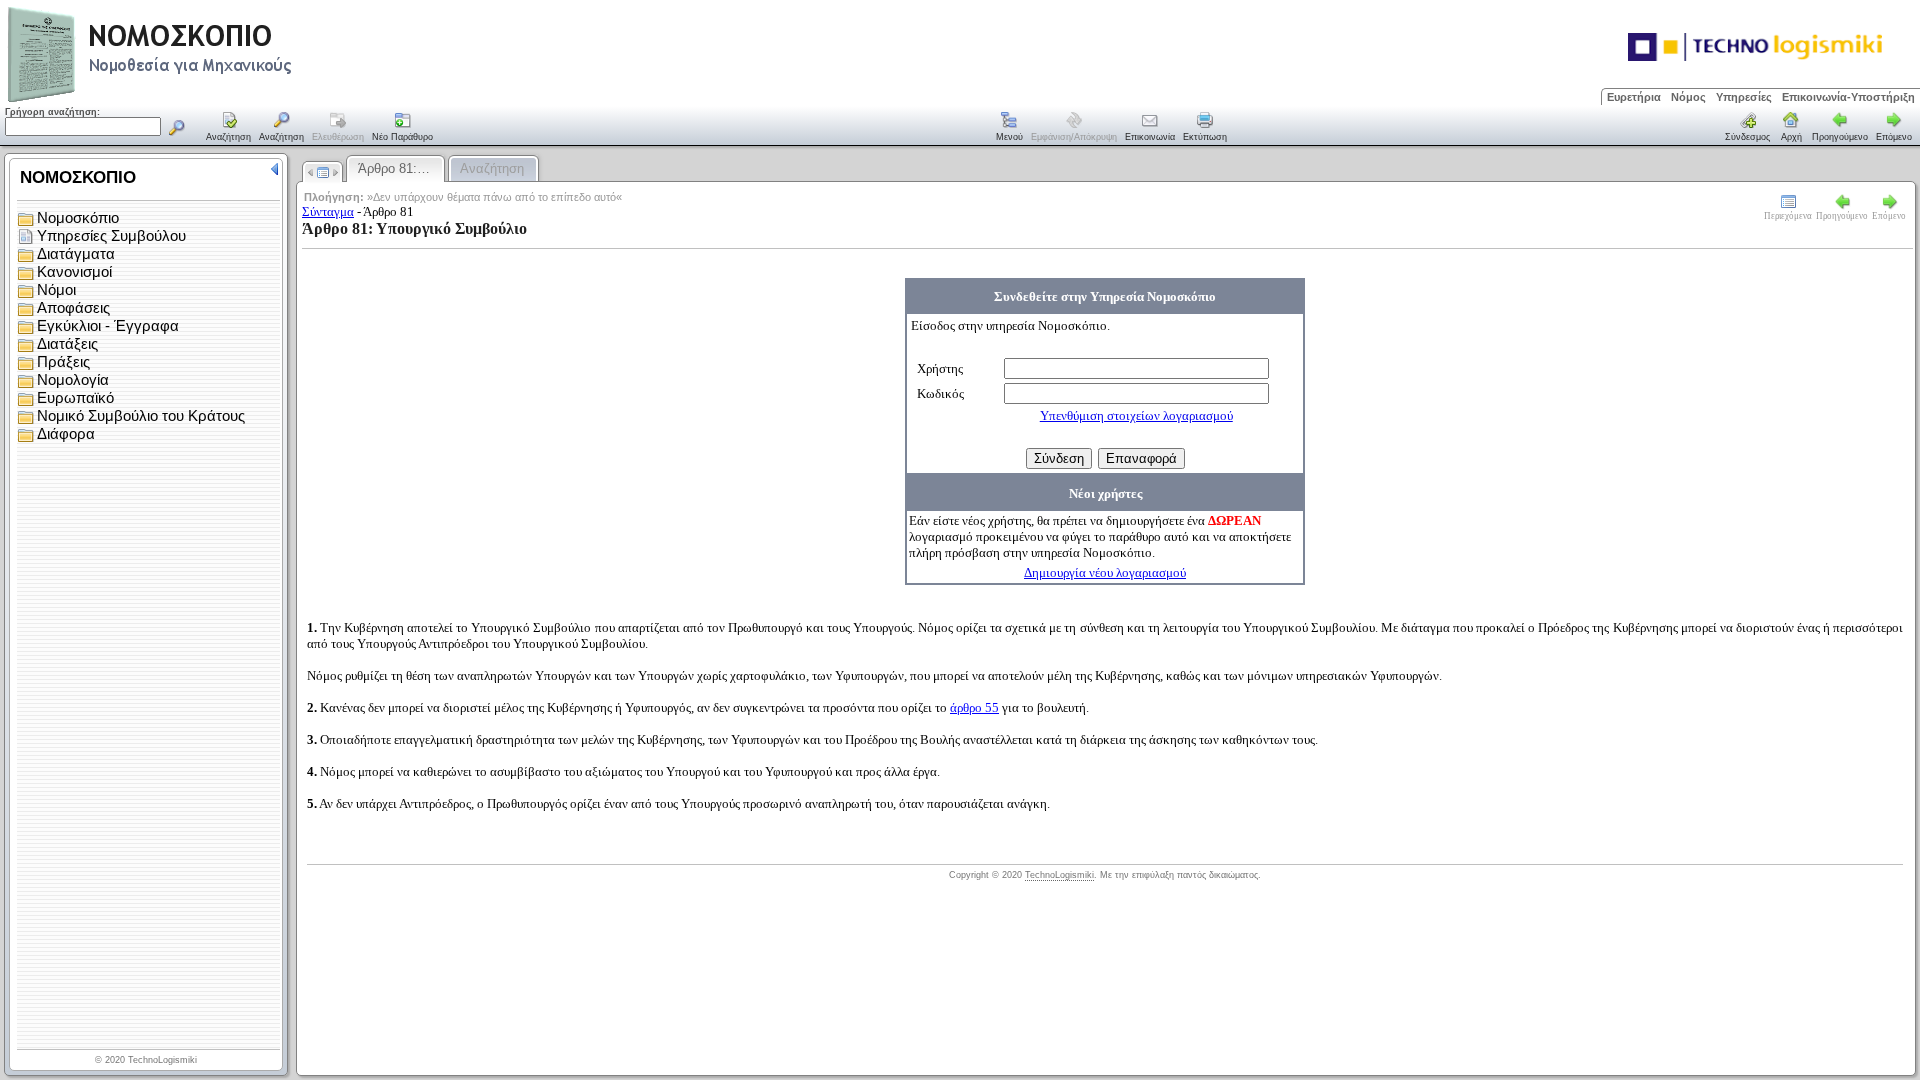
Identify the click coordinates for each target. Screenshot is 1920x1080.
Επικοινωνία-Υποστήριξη (1848, 97)
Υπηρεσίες (1744, 97)
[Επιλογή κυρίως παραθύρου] (229, 128)
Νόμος (1688, 97)
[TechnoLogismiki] (228, 99)
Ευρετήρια (1634, 97)
